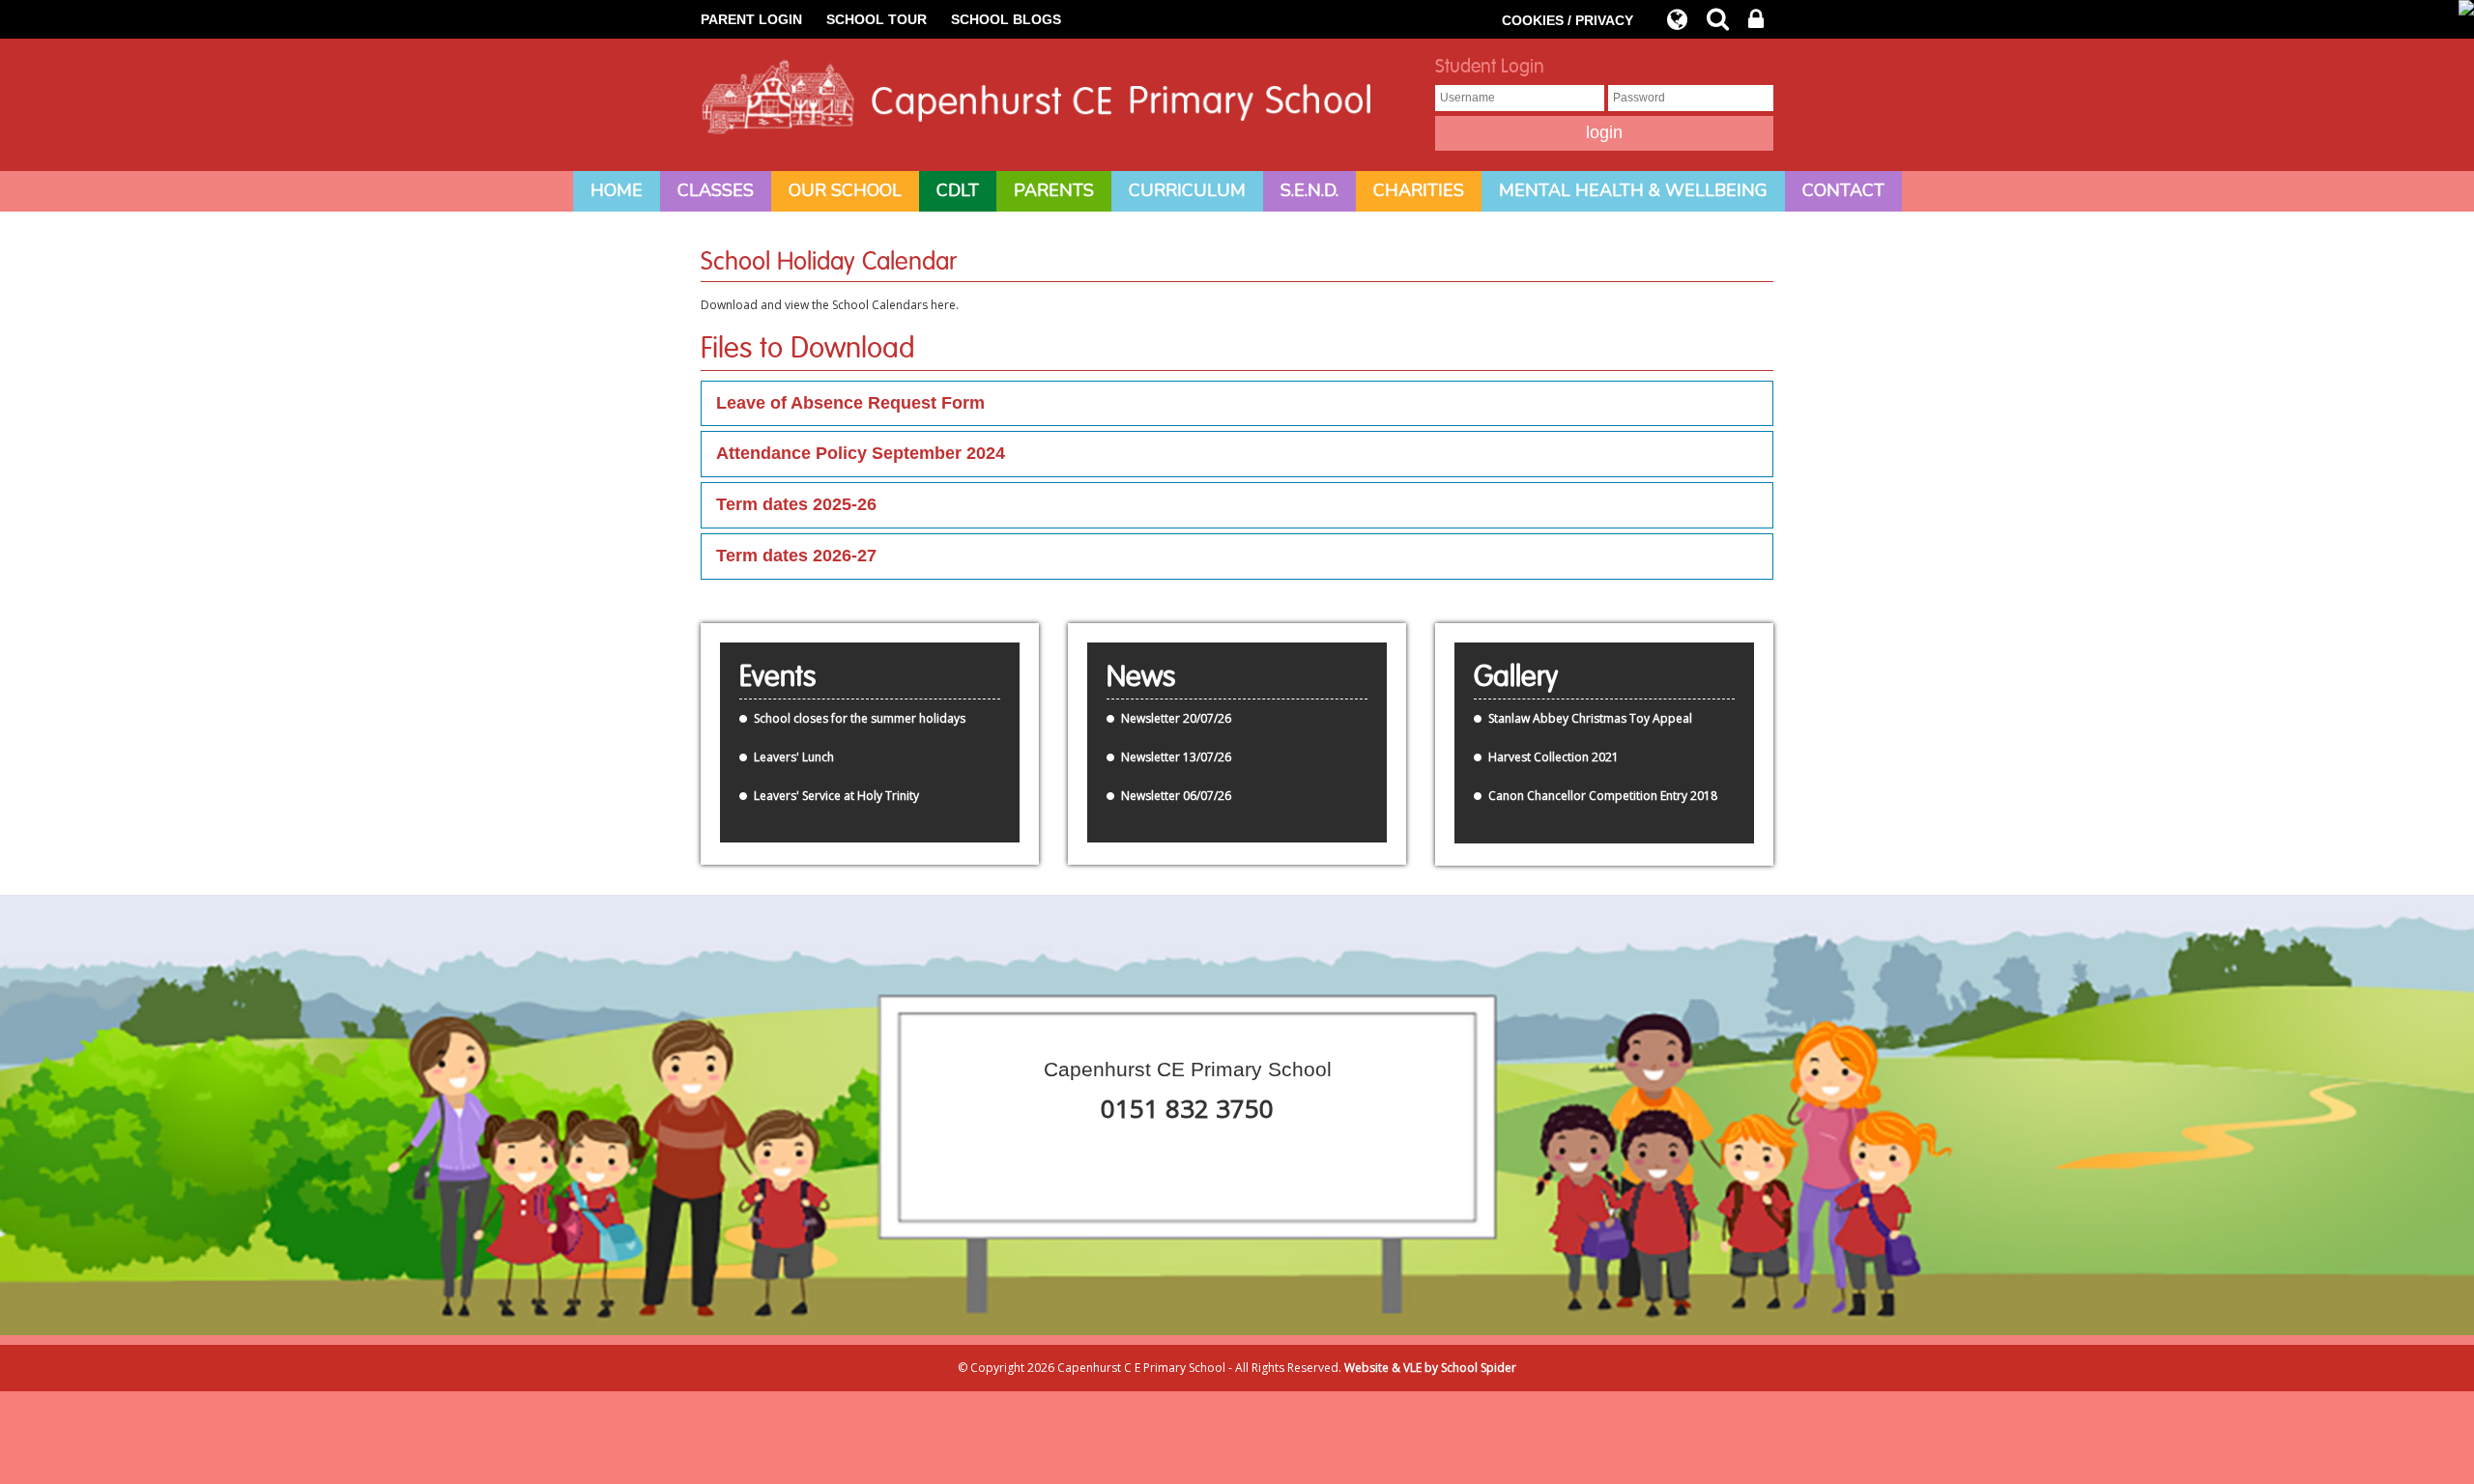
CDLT (958, 190)
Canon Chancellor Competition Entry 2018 (1603, 796)
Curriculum (1187, 190)
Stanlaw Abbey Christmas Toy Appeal (1590, 718)
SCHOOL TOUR (877, 19)
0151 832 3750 (1187, 1108)
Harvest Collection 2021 (1553, 757)
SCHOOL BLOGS (1006, 19)
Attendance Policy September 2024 (861, 453)
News (1141, 677)
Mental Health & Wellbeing (1633, 190)
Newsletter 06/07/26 (1176, 796)
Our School (845, 190)
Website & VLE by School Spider (1430, 1368)
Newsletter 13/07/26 (1176, 757)
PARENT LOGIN (751, 19)
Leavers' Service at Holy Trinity (836, 796)
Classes (716, 190)
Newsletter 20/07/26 (1176, 718)
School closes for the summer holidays (860, 718)
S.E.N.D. (1309, 190)
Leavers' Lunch (794, 757)
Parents (1054, 190)
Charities (1419, 190)
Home (617, 190)
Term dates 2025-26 (796, 504)
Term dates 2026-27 (796, 556)
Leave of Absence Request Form (850, 403)
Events (777, 677)
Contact (1843, 190)
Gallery (1516, 677)
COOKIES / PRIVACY (1568, 20)
